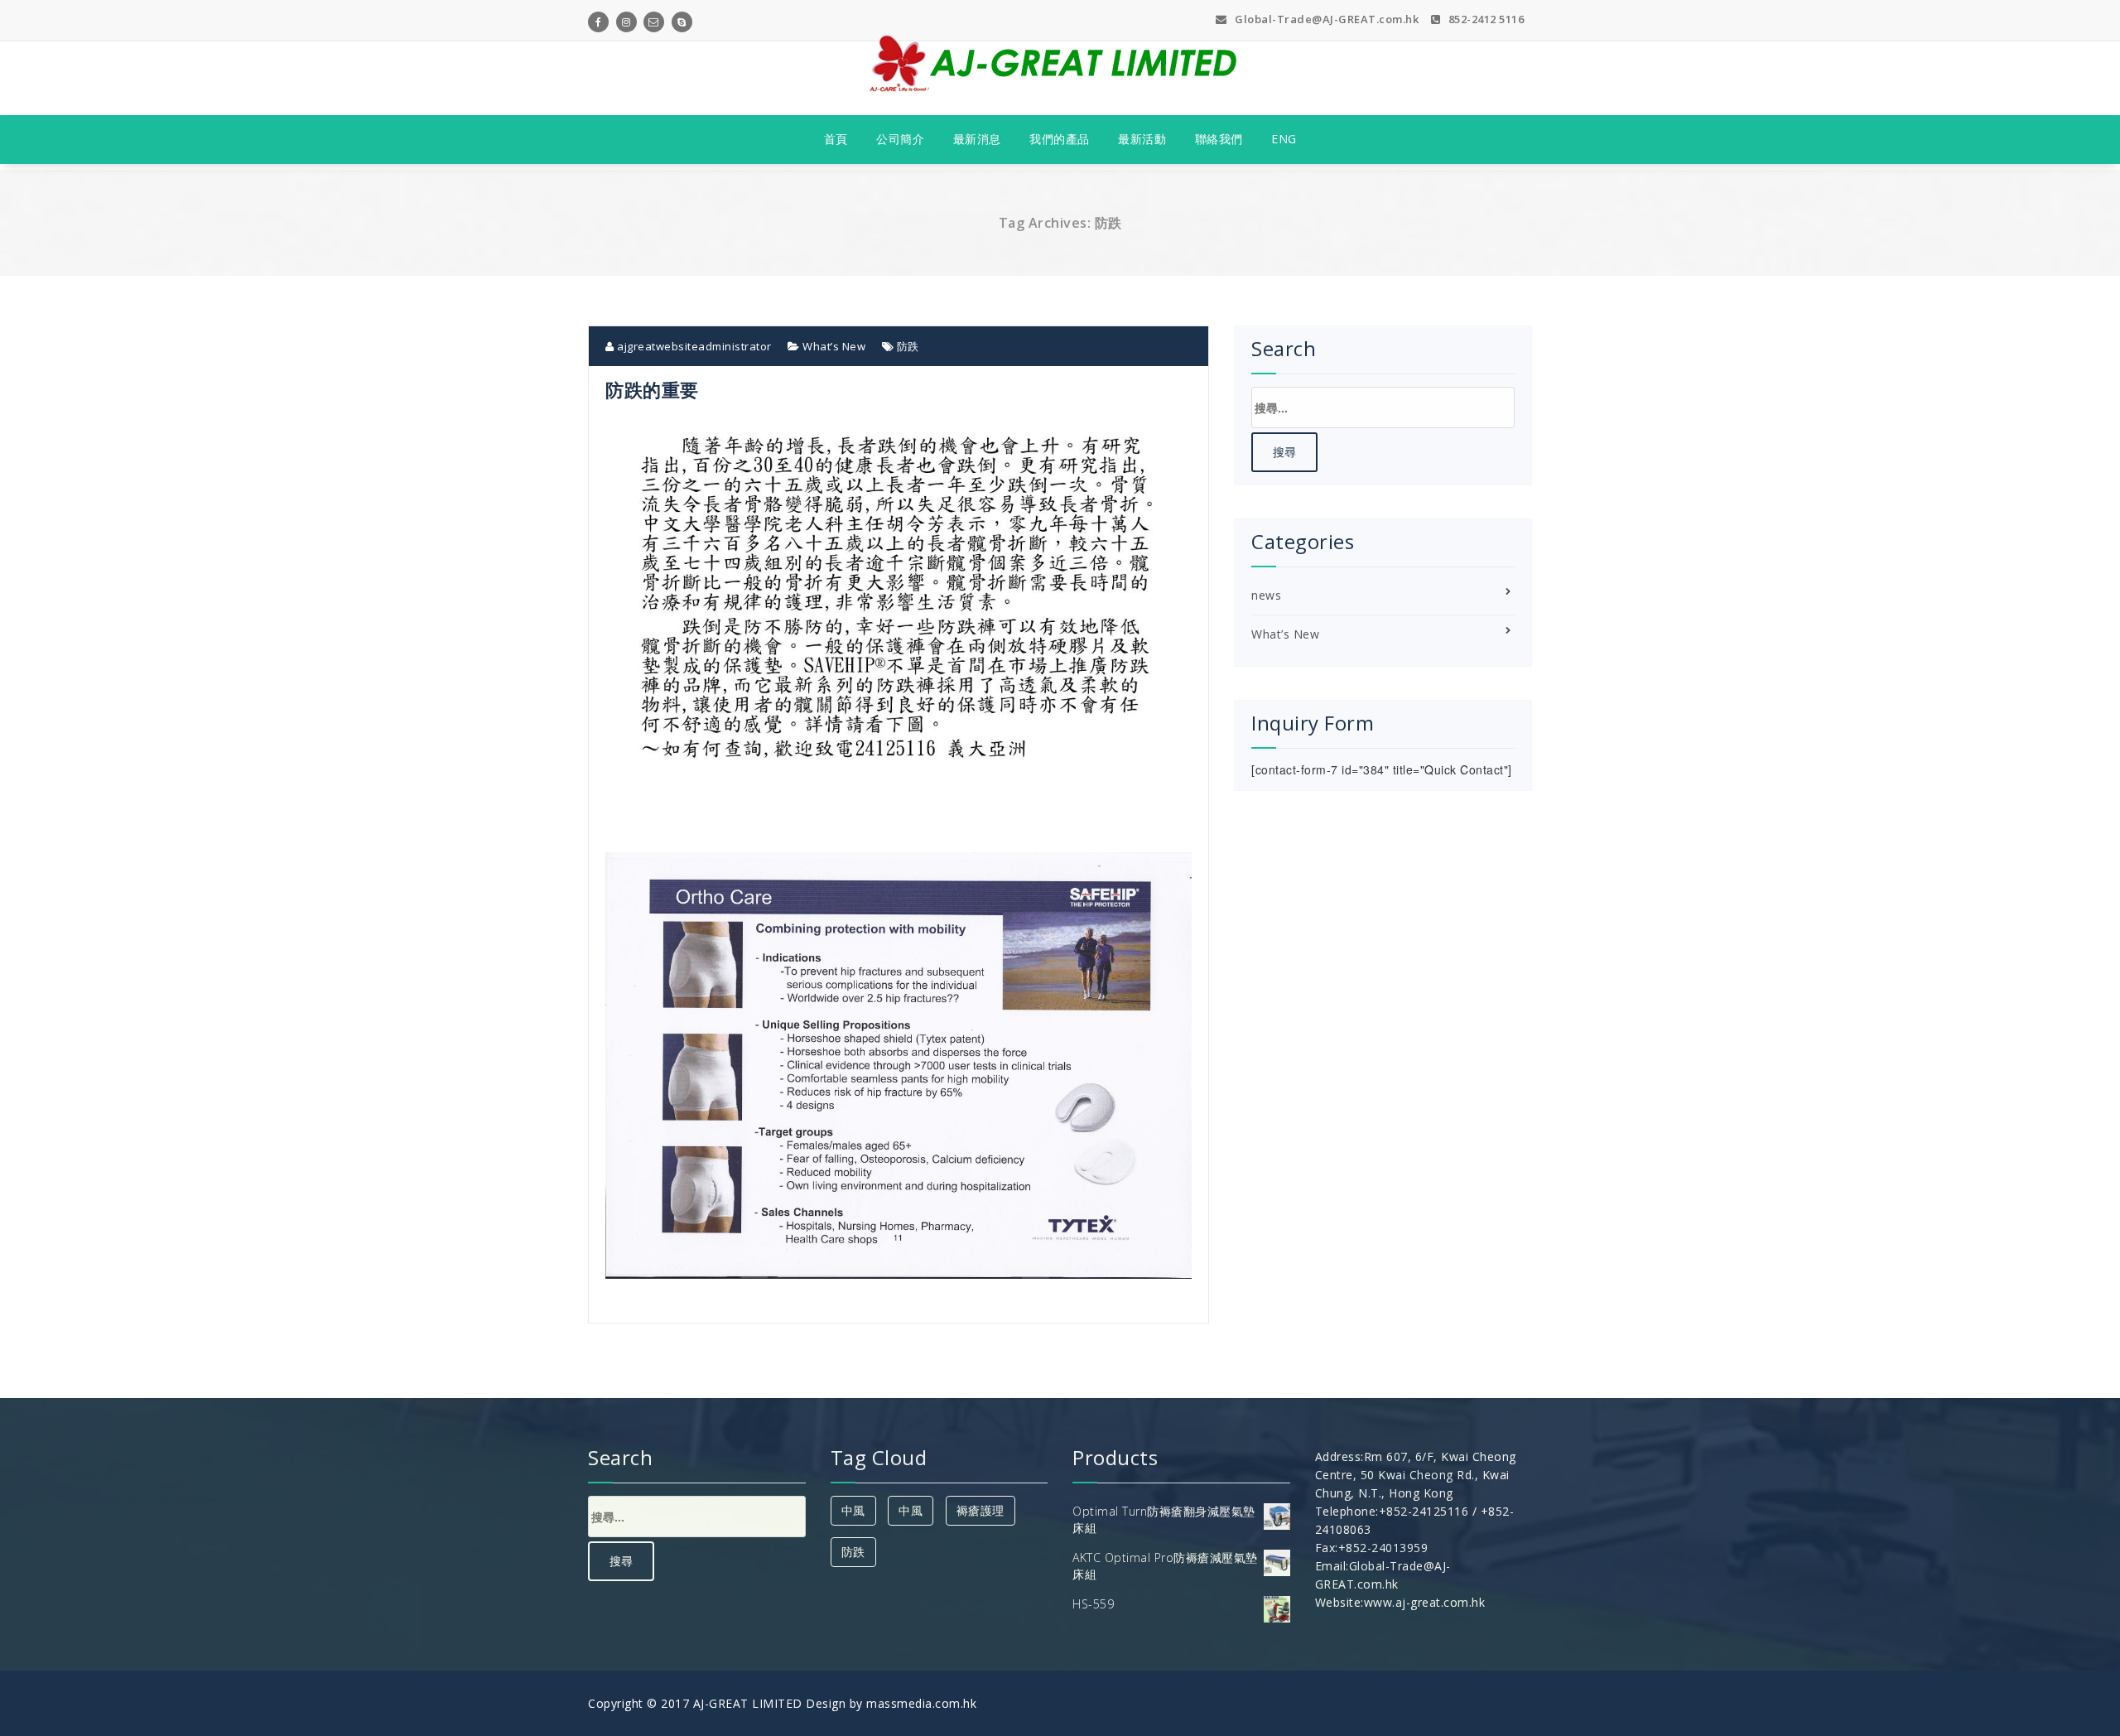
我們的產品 (1060, 139)
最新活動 (1142, 139)
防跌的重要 (652, 389)
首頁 (836, 139)
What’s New (834, 346)
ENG (1284, 139)
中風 (853, 1510)
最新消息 (977, 139)
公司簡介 (900, 139)
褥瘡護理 (980, 1510)
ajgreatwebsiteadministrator (693, 346)
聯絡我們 (1219, 139)
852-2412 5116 (1484, 19)
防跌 (908, 346)
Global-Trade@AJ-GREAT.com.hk (1325, 19)
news (1266, 595)
